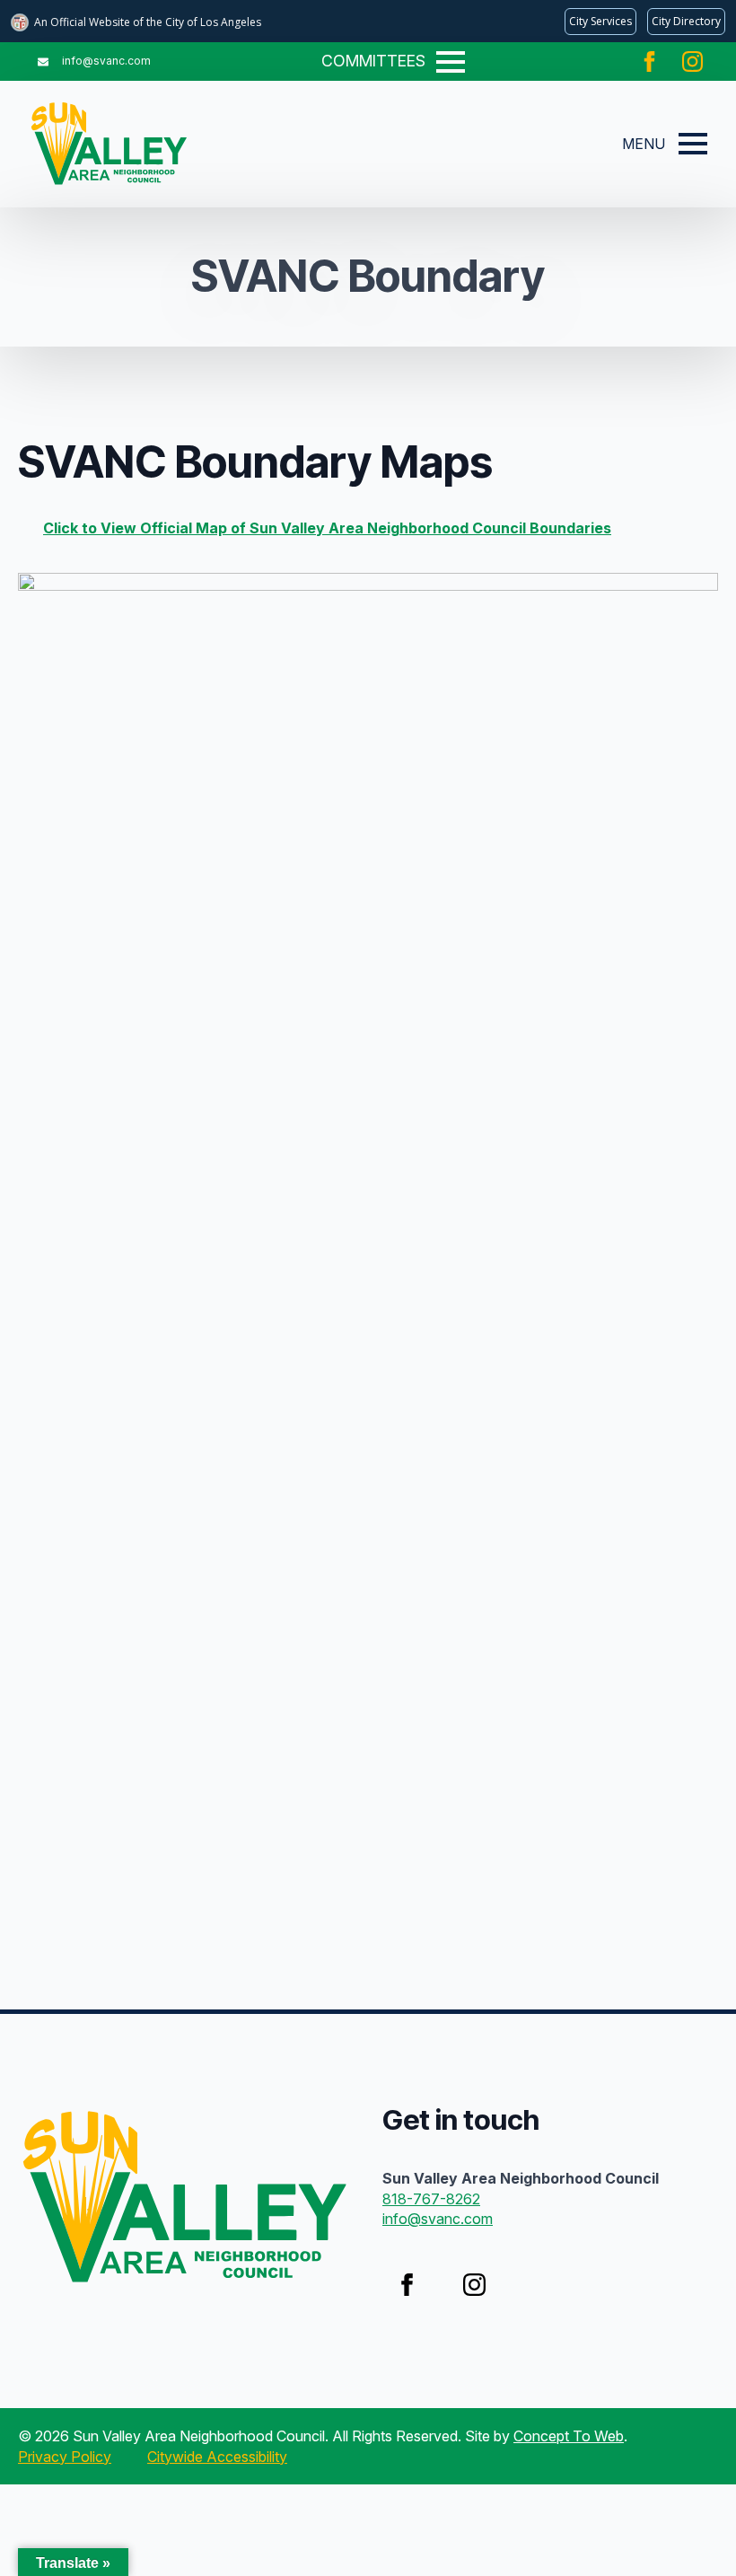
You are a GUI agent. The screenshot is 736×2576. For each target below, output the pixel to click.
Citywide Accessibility (217, 2457)
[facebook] (649, 62)
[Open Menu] (451, 62)
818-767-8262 (431, 2199)
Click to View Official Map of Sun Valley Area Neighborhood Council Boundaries (327, 528)
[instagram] (692, 62)
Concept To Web (569, 2436)
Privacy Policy (65, 2457)
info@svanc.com (438, 2219)
